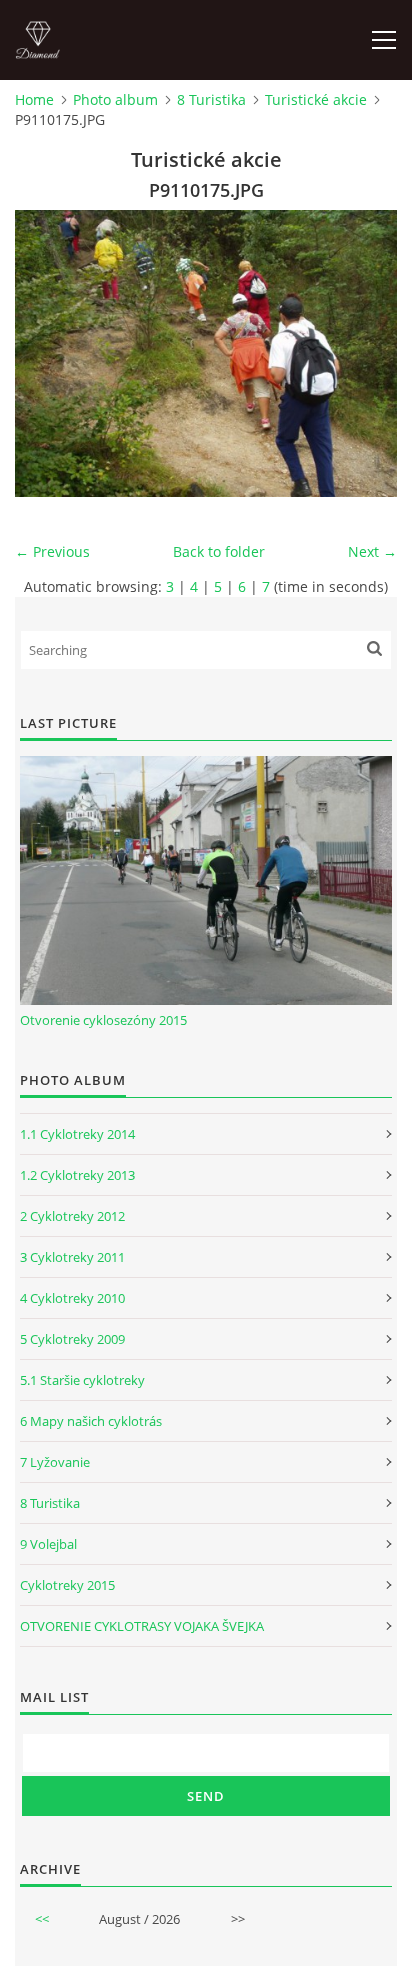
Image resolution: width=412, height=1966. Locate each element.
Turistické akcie (316, 99)
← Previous (52, 551)
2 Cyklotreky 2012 (72, 1216)
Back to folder (219, 551)
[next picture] (364, 353)
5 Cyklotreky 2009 (72, 1339)
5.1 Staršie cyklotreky (82, 1380)
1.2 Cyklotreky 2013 (77, 1175)
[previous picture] (47, 353)
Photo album (115, 99)
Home (34, 99)
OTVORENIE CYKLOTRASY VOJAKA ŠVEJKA (142, 1626)
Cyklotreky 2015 (67, 1585)
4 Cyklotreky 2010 (72, 1298)
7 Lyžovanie (55, 1462)
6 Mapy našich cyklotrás (91, 1421)
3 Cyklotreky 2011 (72, 1257)
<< (42, 1919)
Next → (372, 551)
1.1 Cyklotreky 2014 (77, 1134)
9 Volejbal (48, 1544)
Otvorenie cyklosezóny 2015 (103, 1020)
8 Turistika (211, 99)
